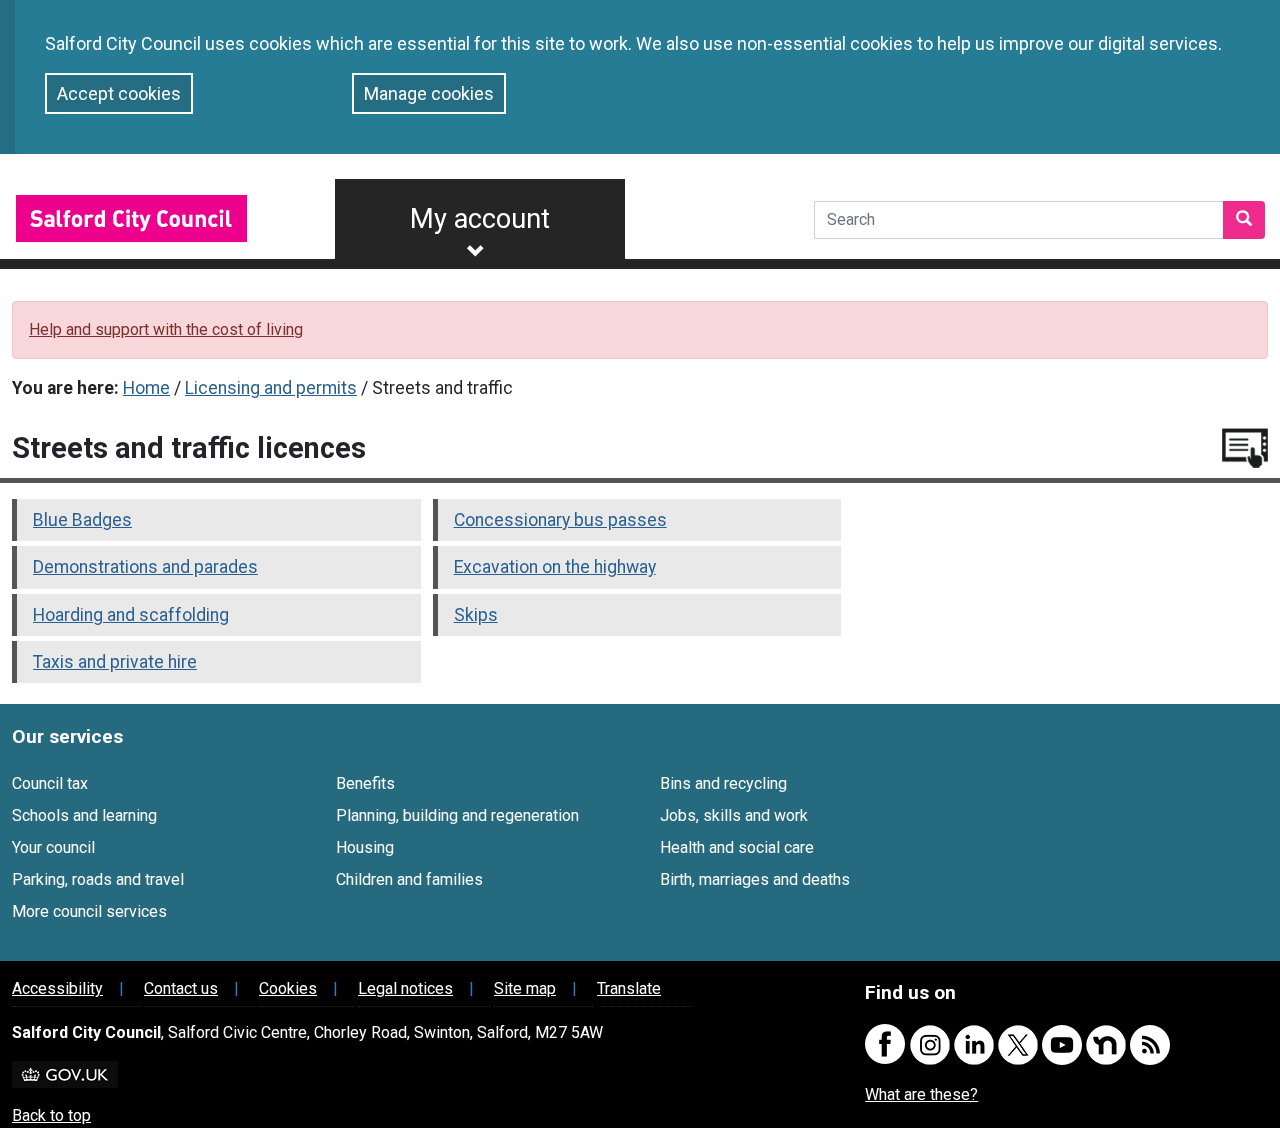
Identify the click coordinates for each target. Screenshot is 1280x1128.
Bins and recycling (723, 783)
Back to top (51, 1115)
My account (480, 219)
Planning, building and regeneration (457, 815)
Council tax (50, 783)
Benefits (365, 783)
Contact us (181, 988)
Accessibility (57, 988)
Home (146, 388)
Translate (629, 988)
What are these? (921, 1094)
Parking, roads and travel (98, 879)
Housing (365, 847)
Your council (53, 847)
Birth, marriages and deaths (755, 879)
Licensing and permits (271, 388)
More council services (89, 911)
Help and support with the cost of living (166, 329)
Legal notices (405, 988)
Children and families (409, 879)
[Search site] (1244, 220)
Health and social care (737, 847)
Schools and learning (84, 815)
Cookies (288, 988)
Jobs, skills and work (734, 815)
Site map (525, 988)
